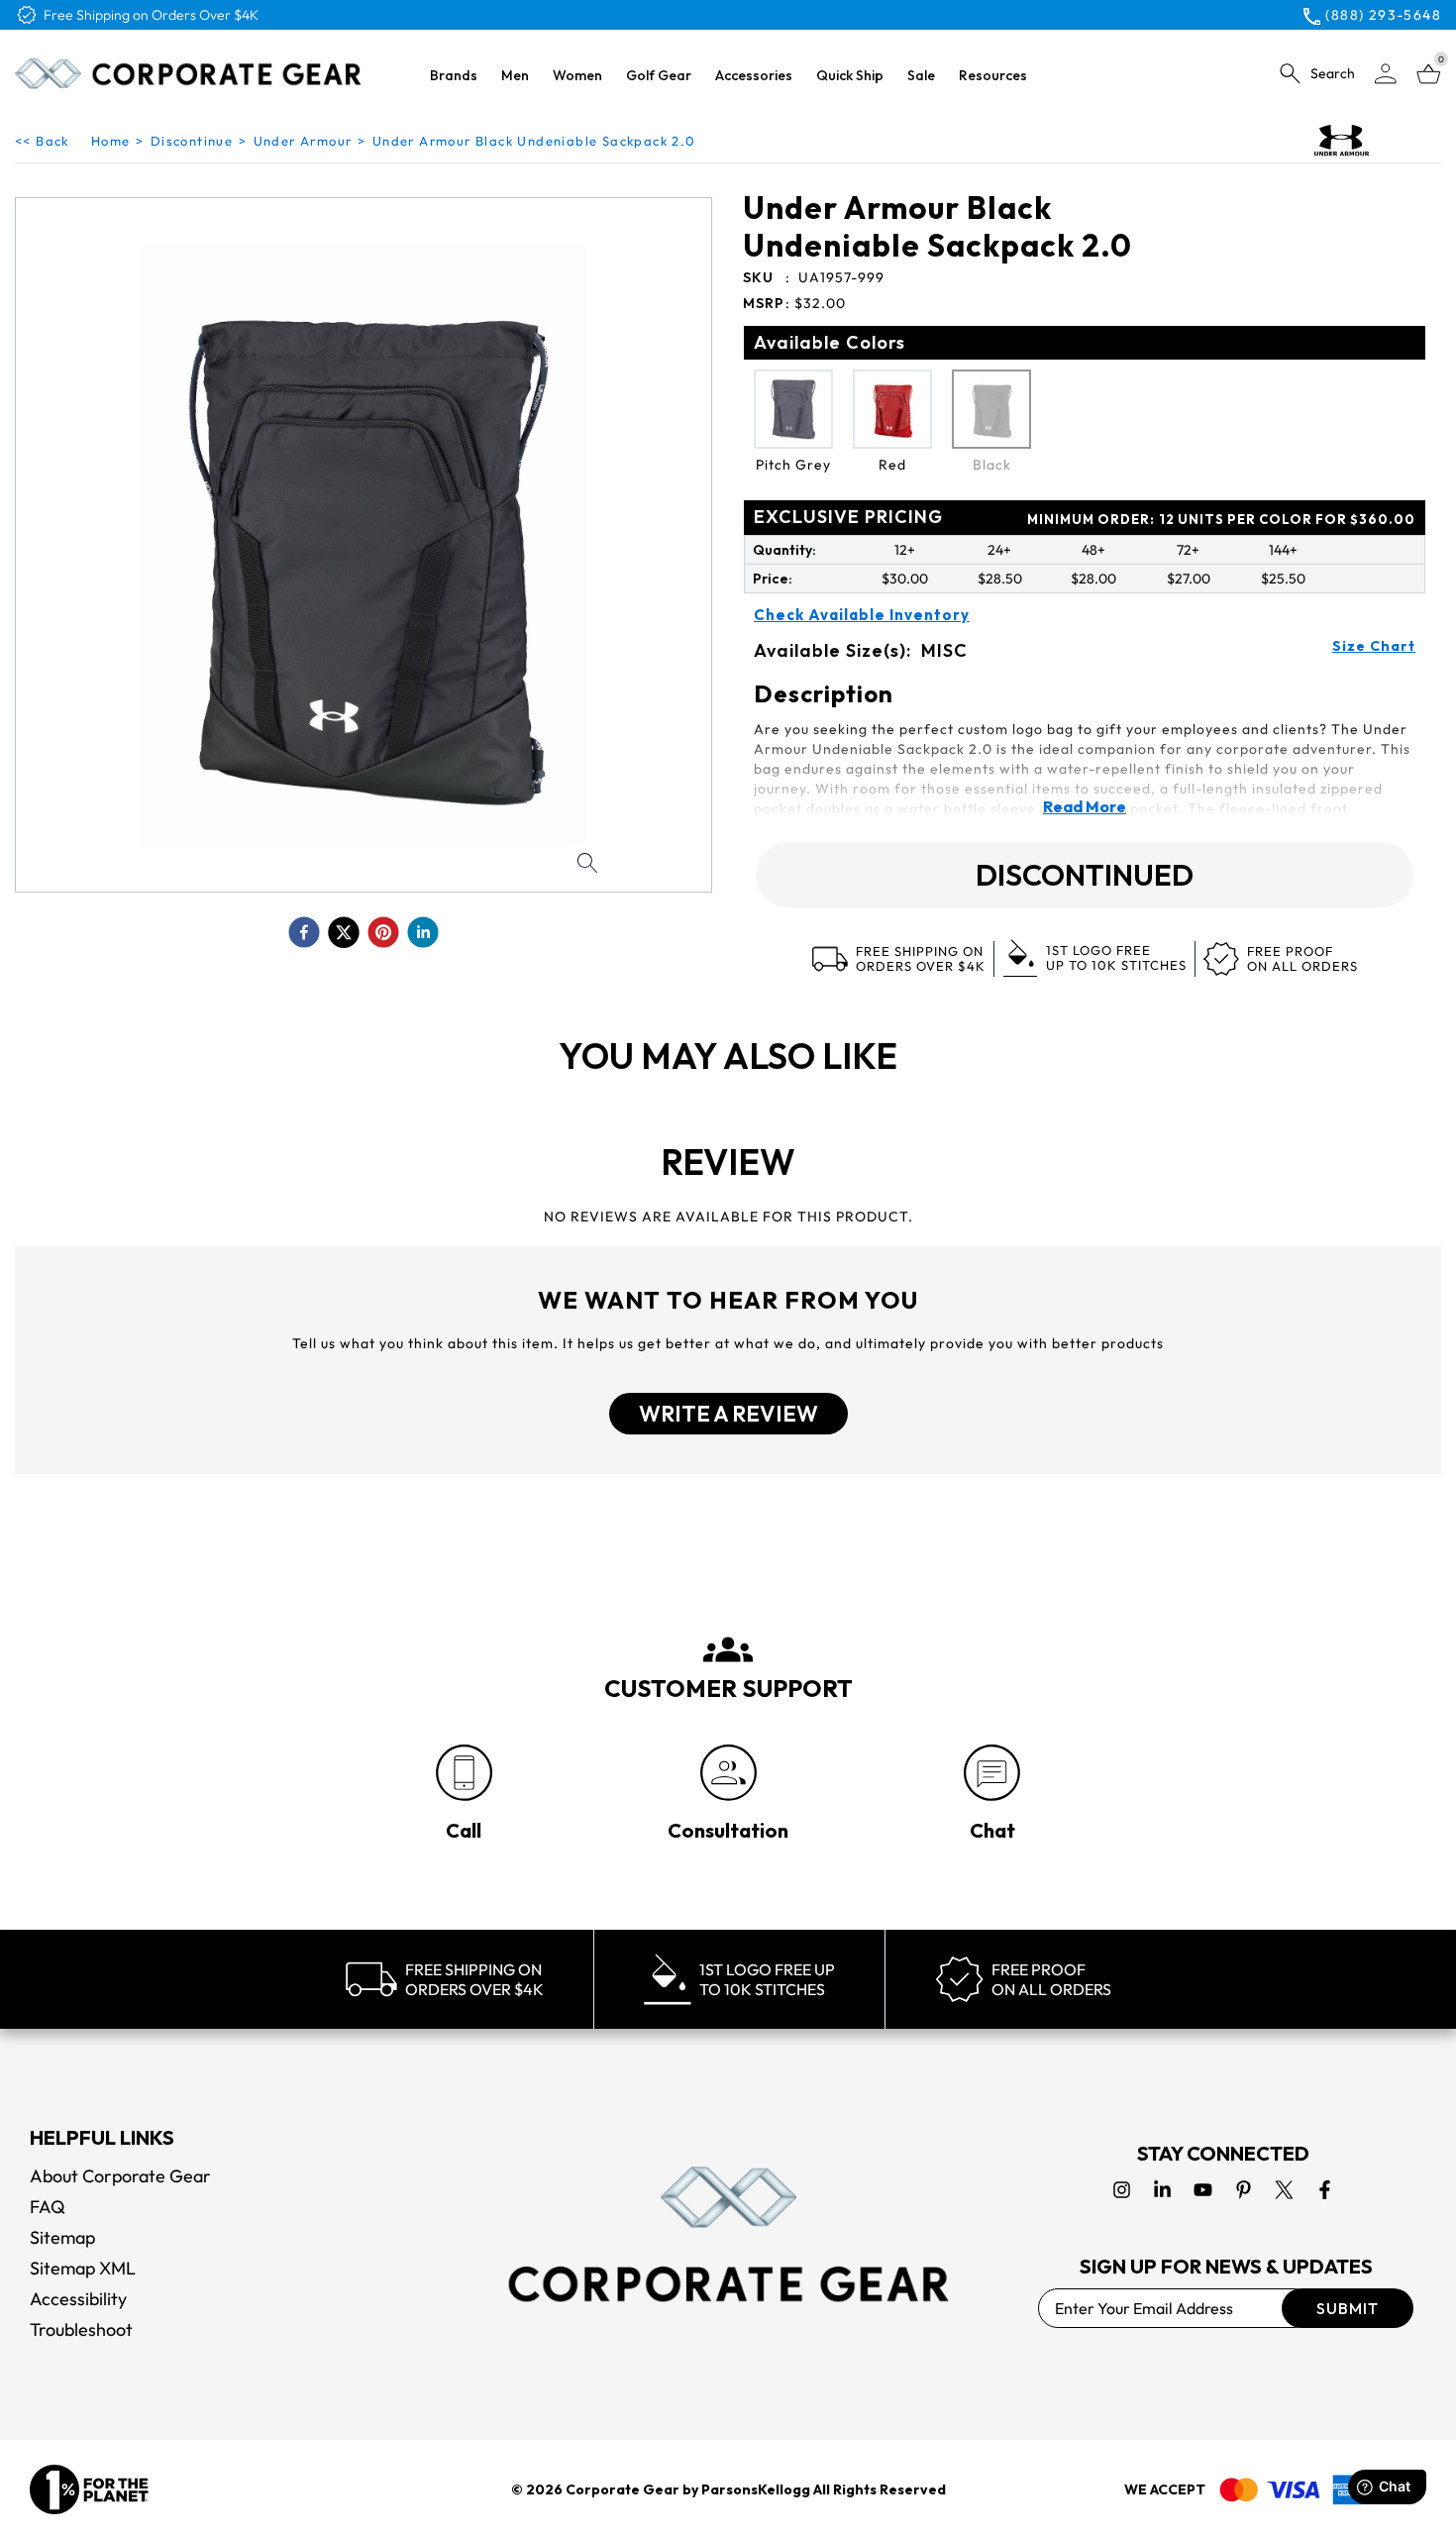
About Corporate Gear (120, 2176)
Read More (1085, 806)
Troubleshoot (81, 2329)
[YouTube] (1203, 2190)
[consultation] (728, 1773)
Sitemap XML (83, 2268)
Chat (992, 1830)
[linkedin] (423, 932)
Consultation (728, 1830)
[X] (1284, 2190)
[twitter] (344, 932)
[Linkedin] (1162, 2190)
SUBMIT (1348, 2308)
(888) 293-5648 (1383, 15)
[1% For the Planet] (89, 2489)
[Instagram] (1122, 2190)
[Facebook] (1325, 2190)
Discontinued (1085, 875)
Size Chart (1374, 646)
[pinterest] (383, 932)
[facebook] (304, 932)
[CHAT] (992, 1773)
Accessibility (78, 2299)
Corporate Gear (623, 2489)
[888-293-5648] (464, 1773)
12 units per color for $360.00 (1221, 519)
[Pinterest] (1244, 2190)
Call (464, 1830)
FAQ (48, 2207)
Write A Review (728, 1414)
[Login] (1386, 74)
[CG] (188, 73)
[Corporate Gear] (728, 2234)
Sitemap (62, 2237)
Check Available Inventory (862, 615)
